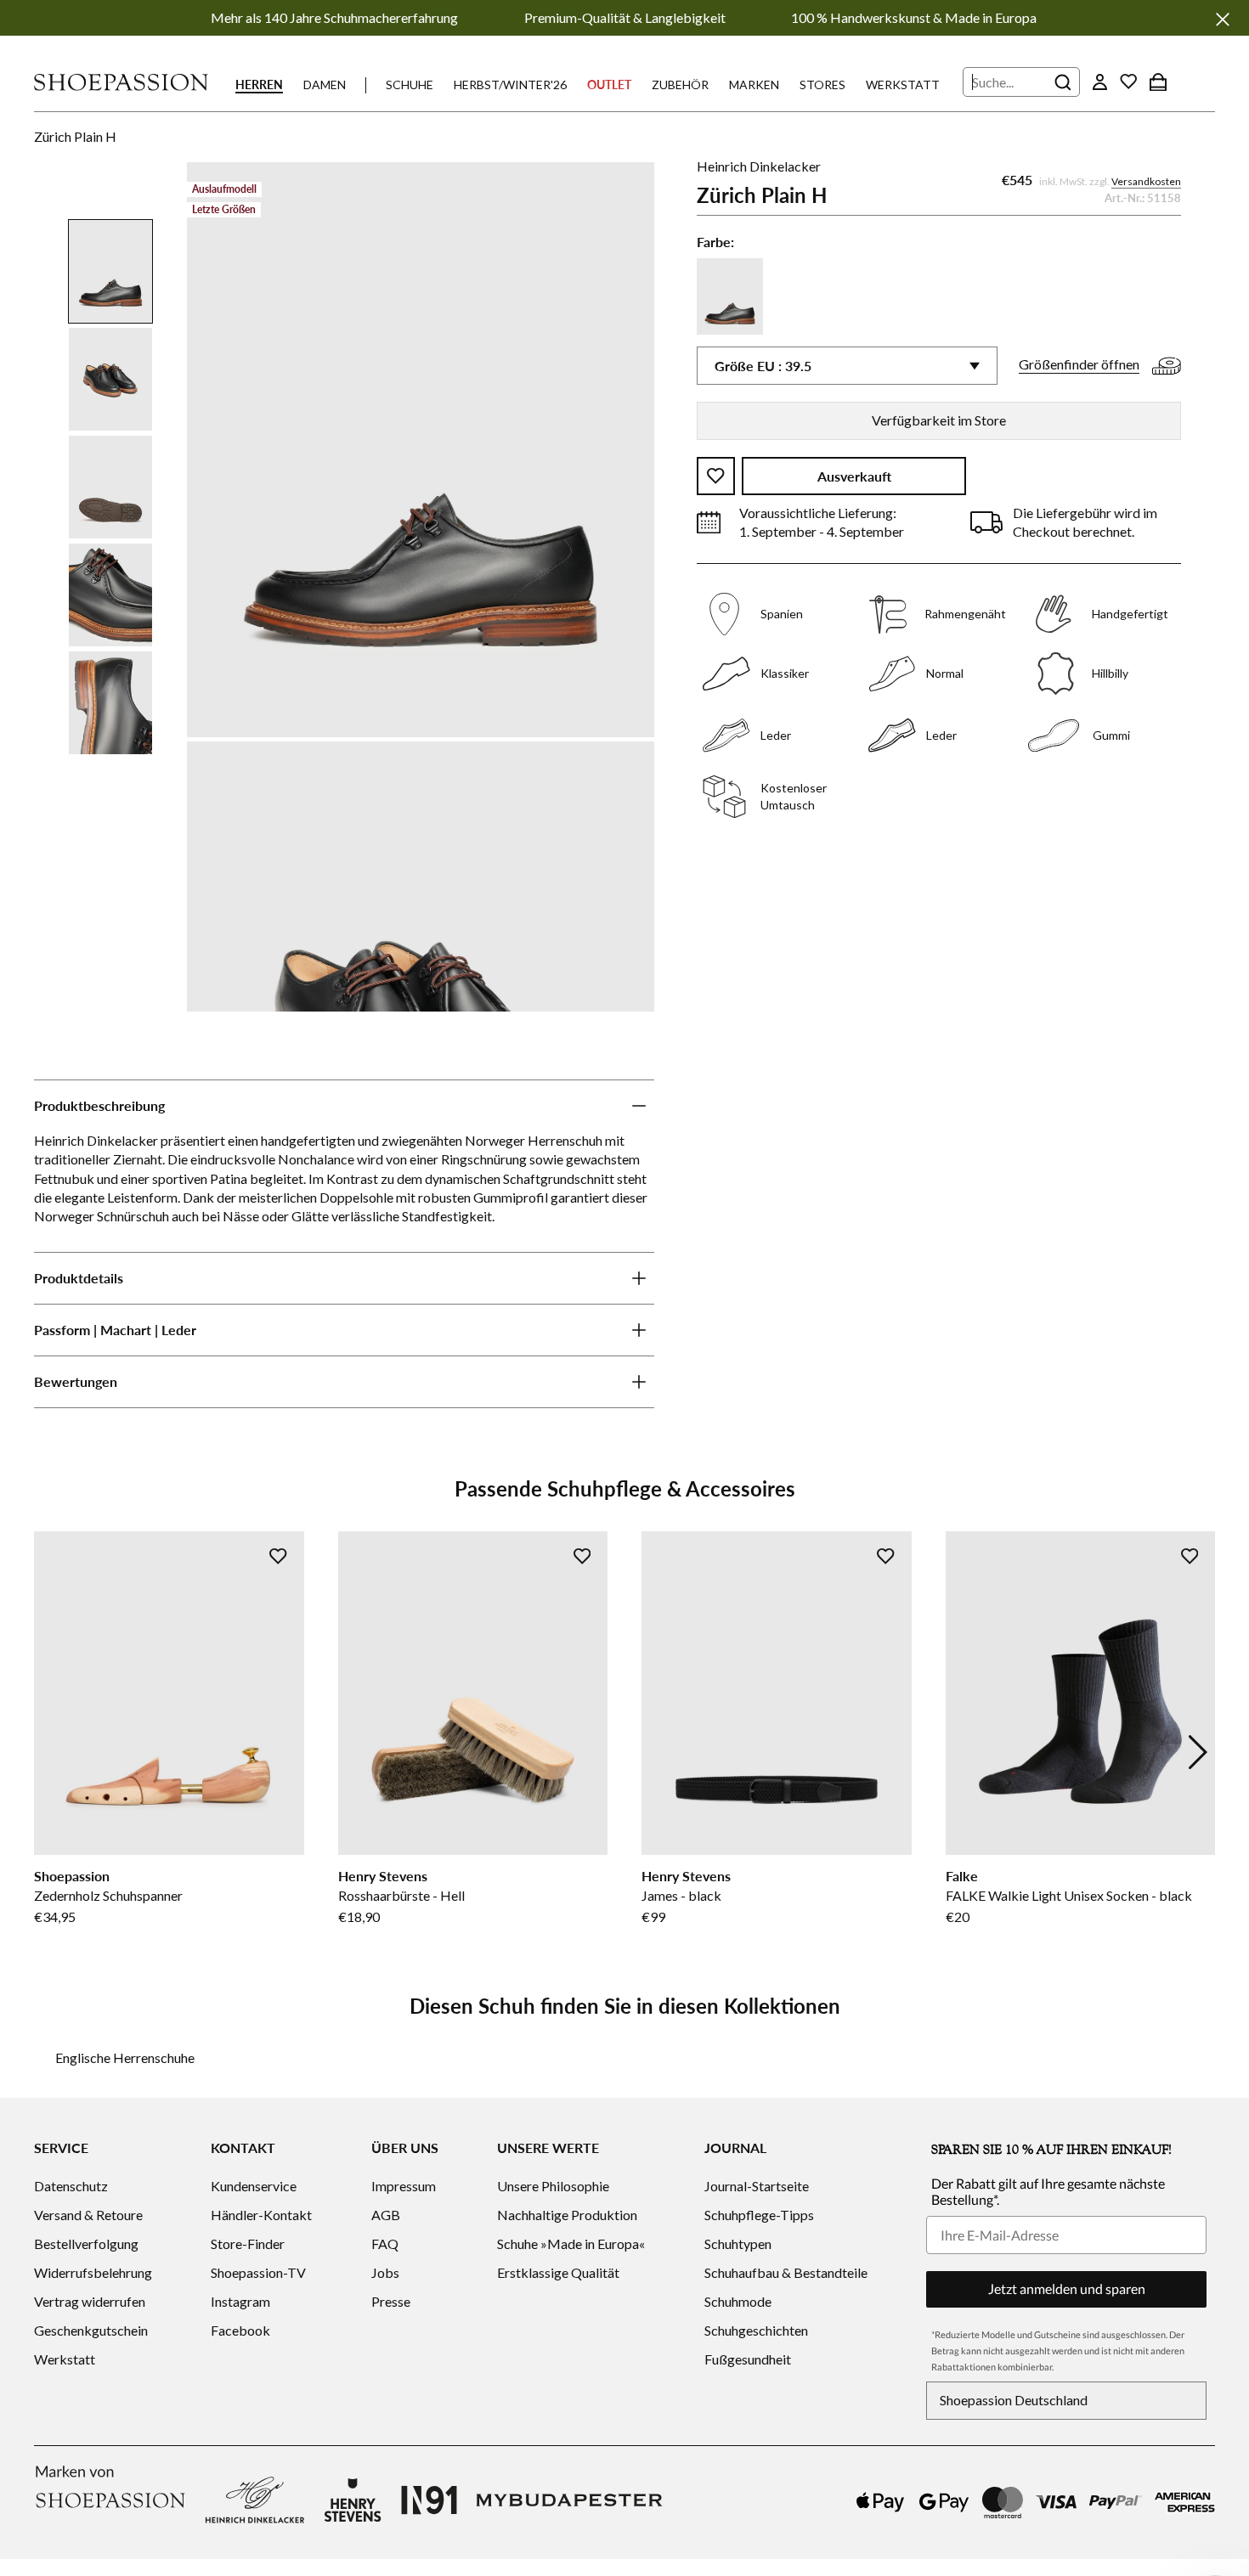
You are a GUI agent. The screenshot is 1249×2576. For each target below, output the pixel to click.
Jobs (385, 2272)
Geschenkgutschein (91, 2330)
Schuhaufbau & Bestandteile (786, 2272)
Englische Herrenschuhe (125, 2057)
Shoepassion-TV (258, 2272)
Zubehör (680, 85)
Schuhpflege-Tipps (759, 2215)
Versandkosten (1146, 181)
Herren (259, 85)
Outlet (609, 85)
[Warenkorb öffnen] (1158, 82)
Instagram (240, 2301)
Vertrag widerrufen (90, 2301)
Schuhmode (738, 2301)
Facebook (240, 2330)
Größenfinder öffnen (1079, 364)
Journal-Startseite (757, 2186)
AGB (386, 2215)
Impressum (404, 2186)
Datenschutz (71, 2186)
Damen (325, 85)
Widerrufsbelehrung (93, 2272)
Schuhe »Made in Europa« (571, 2243)
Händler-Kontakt (261, 2215)
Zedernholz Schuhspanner (108, 1895)
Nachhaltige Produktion (567, 2215)
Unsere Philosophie (553, 2186)
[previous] (51, 1752)
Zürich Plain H (75, 136)
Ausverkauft (854, 476)
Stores (822, 85)
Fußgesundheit (748, 2359)
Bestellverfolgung (86, 2243)
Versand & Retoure (88, 2215)
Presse (391, 2301)
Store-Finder (248, 2243)
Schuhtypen (738, 2243)
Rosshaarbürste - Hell (401, 1895)
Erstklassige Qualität (558, 2272)
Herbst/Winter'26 (510, 85)
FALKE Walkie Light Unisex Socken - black (1069, 1895)
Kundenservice (254, 2186)
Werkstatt (903, 85)
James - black (681, 1895)
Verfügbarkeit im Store (939, 420)
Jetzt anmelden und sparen (1067, 2289)
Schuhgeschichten (756, 2330)
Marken (754, 85)
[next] (1198, 1752)
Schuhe (410, 85)
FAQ (385, 2243)
